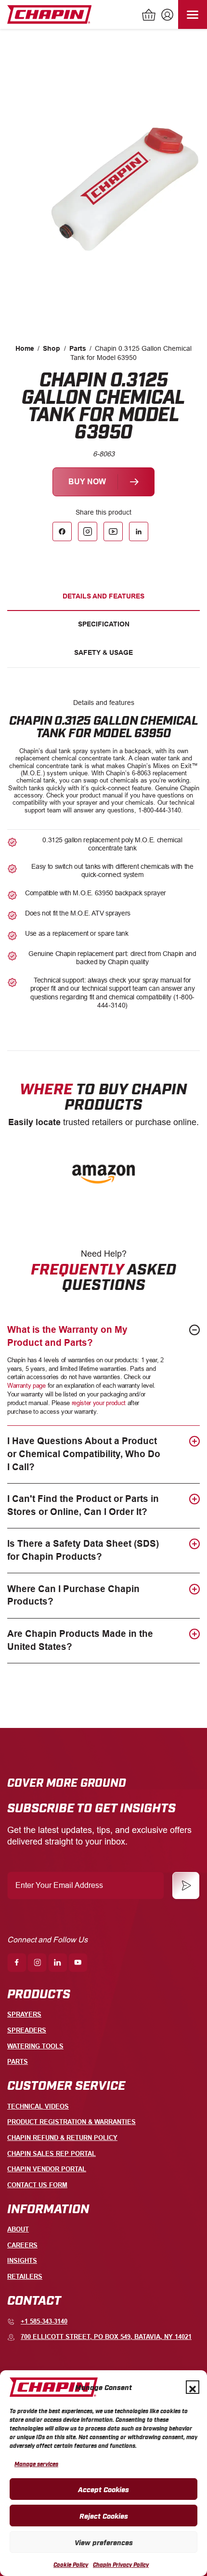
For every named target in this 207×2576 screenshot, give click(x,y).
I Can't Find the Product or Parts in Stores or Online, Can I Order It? (83, 1505)
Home (25, 348)
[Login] (166, 16)
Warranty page (26, 1386)
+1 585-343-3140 (44, 2321)
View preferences (104, 2542)
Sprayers (24, 2014)
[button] (193, 2387)
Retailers (25, 2277)
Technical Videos (38, 2106)
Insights (22, 2261)
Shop (52, 348)
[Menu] (193, 14)
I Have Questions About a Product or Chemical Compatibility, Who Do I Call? (84, 1454)
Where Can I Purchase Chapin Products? (73, 1595)
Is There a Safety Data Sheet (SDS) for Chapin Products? (83, 1550)
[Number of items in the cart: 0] (149, 16)
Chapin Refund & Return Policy (62, 2138)
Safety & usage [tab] (103, 652)
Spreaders (27, 2030)
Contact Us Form (37, 2185)
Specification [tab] (104, 624)
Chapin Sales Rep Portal (52, 2154)
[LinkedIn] (139, 531)
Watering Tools (35, 2046)
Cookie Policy (71, 2564)
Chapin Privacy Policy (121, 2564)
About (18, 2229)
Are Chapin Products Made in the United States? (80, 1640)
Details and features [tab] (103, 596)
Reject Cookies (104, 2515)
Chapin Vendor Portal (47, 2169)
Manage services (36, 2464)
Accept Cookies (103, 2489)
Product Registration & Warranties (71, 2122)
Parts (78, 348)
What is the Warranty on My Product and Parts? (67, 1336)
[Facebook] (62, 531)
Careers (22, 2245)
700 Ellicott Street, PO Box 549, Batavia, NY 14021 (106, 2337)
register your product (99, 1403)
